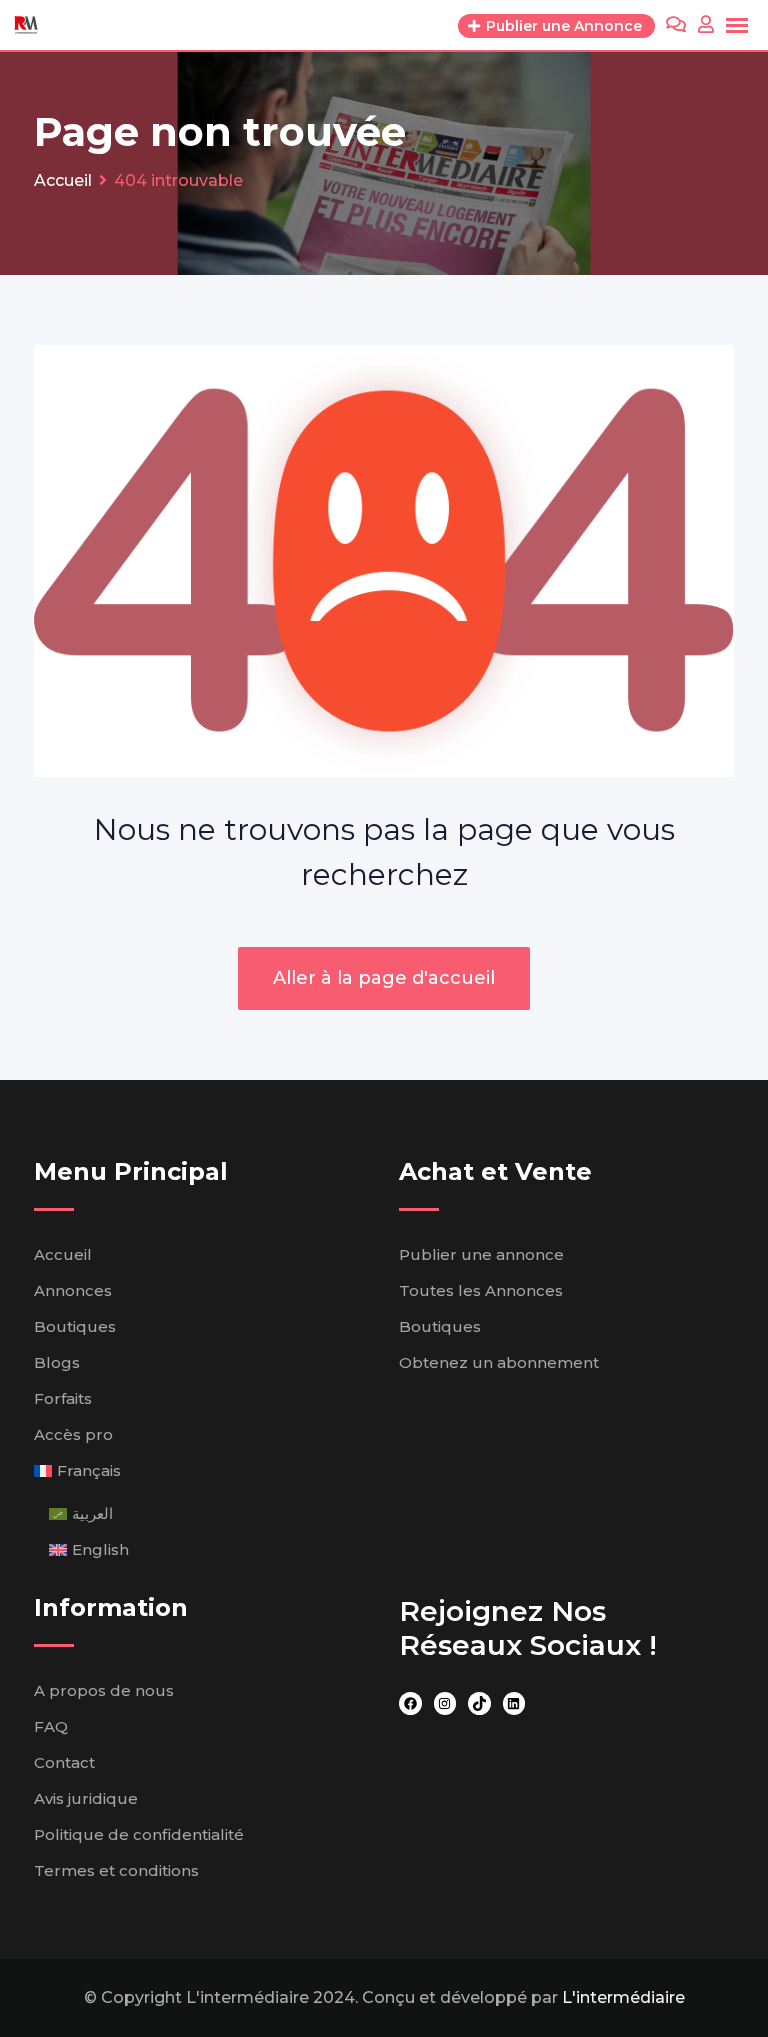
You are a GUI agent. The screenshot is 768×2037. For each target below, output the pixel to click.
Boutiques (75, 1326)
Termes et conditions (116, 1870)
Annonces (73, 1290)
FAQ (51, 1726)
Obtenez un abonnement (499, 1362)
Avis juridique (86, 1798)
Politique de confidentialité (139, 1834)
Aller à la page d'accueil (384, 978)
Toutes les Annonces (481, 1290)
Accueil (63, 1254)
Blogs (57, 1362)
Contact (64, 1762)
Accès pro (73, 1434)
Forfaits (63, 1398)
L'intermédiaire (623, 1997)
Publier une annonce (481, 1254)
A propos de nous (104, 1690)
